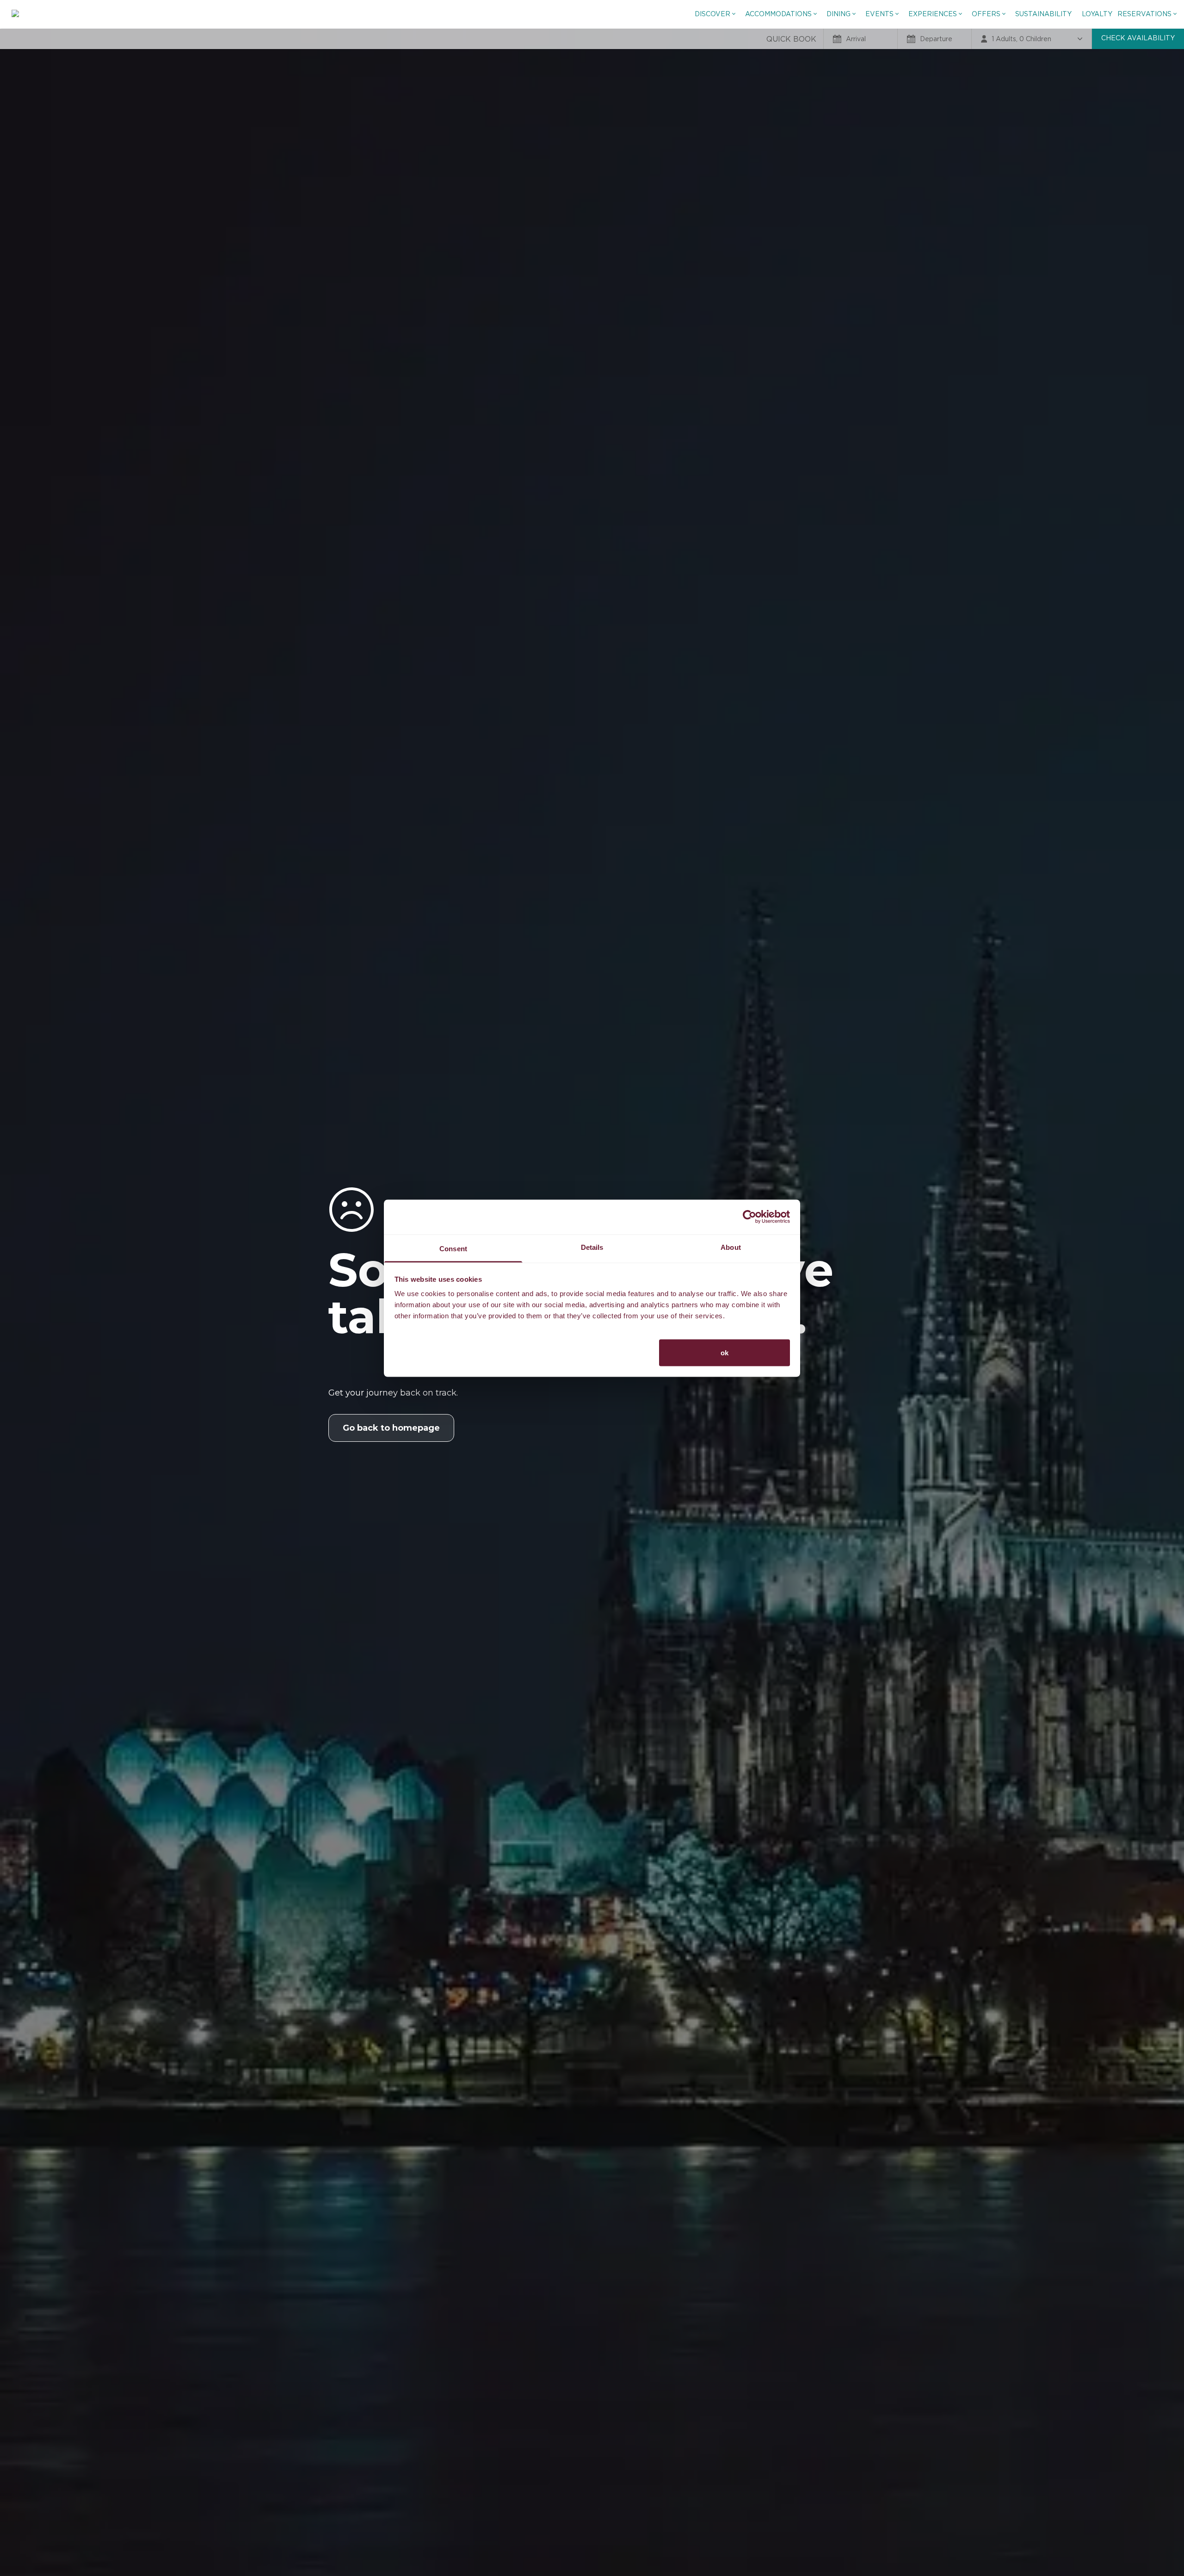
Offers (986, 14)
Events (879, 14)
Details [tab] (592, 1247)
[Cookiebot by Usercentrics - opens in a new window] (749, 1217)
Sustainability (1043, 14)
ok (725, 1352)
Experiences (933, 14)
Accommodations (778, 14)
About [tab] (731, 1247)
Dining (839, 14)
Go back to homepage (391, 1428)
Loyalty (1097, 14)
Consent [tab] (453, 1248)
